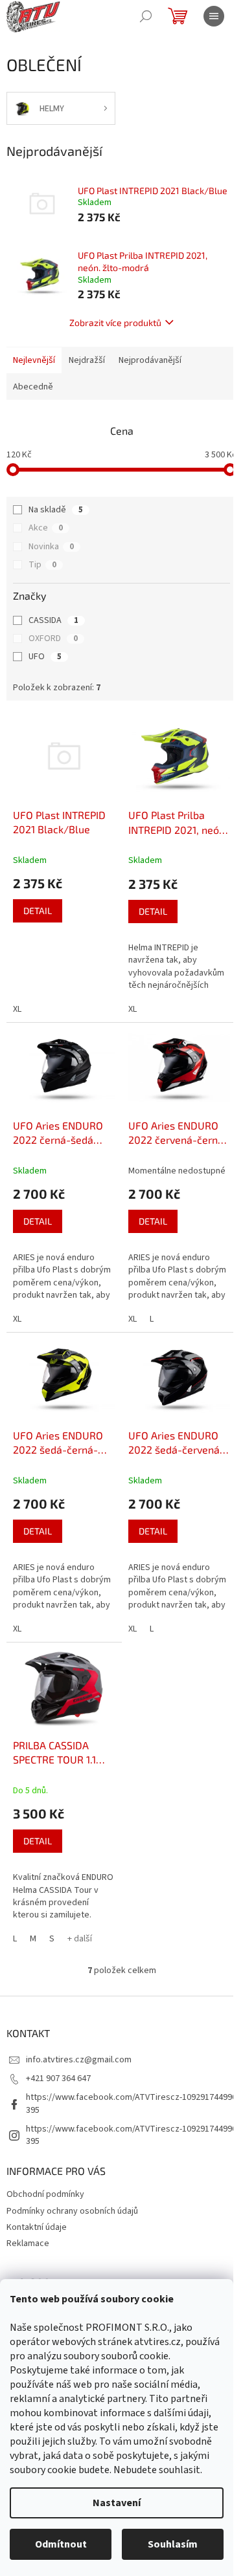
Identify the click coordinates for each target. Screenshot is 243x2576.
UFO (45, 657)
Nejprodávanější (150, 360)
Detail (38, 911)
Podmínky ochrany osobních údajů (72, 2211)
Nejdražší (87, 360)
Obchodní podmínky (45, 2194)
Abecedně (33, 387)
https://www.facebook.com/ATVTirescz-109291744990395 (131, 2103)
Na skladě (56, 510)
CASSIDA (53, 620)
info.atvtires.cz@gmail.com (79, 2060)
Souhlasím (173, 2544)
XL (17, 1009)
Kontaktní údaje (37, 2227)
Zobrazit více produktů (115, 322)
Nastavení (117, 2503)
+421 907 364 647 (58, 2079)
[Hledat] (146, 16)
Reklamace (28, 2243)
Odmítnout (61, 2544)
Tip (42, 565)
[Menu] (214, 16)
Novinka (51, 547)
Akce (46, 528)
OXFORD (53, 639)
